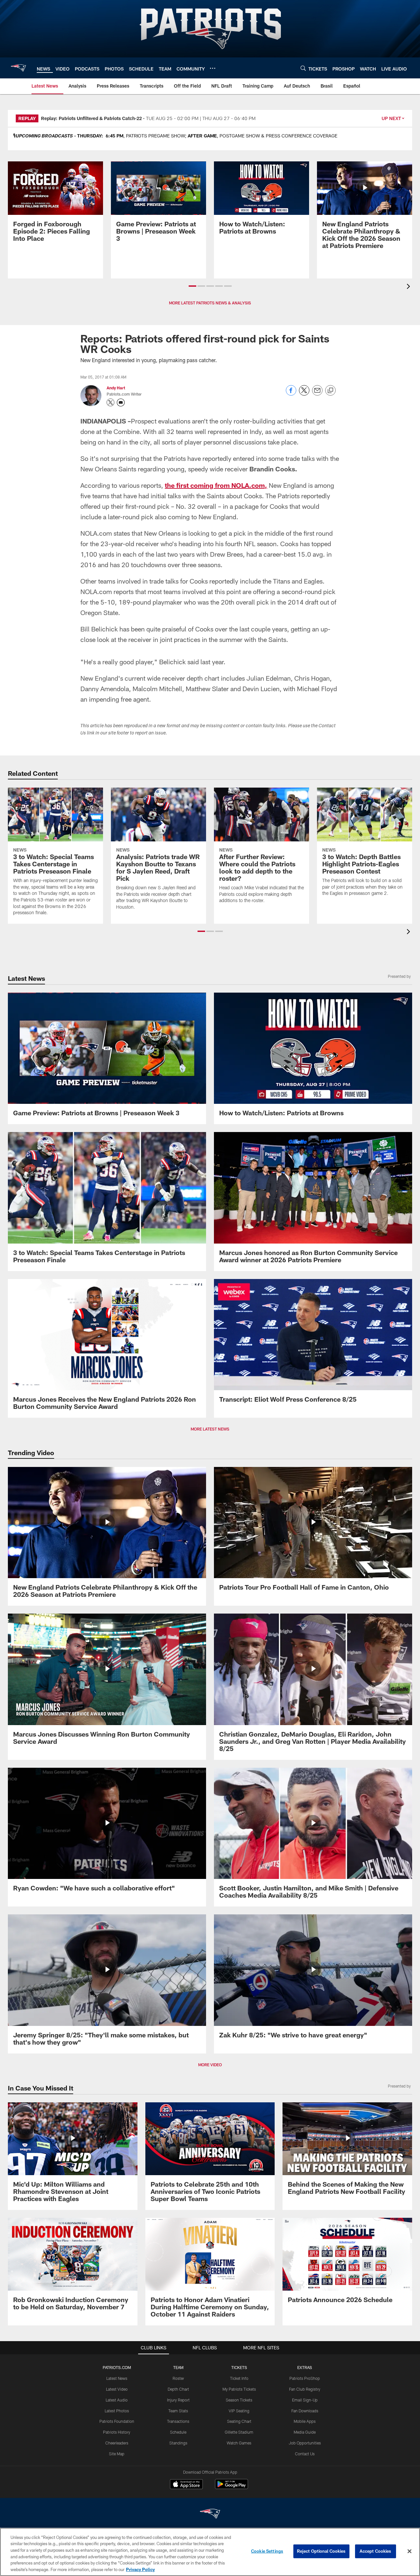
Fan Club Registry (305, 2389)
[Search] (303, 68)
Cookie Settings (267, 2551)
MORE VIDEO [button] (210, 2065)
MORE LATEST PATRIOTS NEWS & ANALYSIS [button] (210, 303)
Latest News (117, 2378)
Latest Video (117, 2389)
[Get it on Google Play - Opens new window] (231, 2487)
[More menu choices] (213, 68)
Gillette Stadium (239, 2432)
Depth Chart (178, 2389)
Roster (178, 2378)
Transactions (178, 2421)
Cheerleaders (117, 2443)
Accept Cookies (376, 2551)
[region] (210, 2552)
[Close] (409, 2551)
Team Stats (178, 2411)
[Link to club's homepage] (18, 68)
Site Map (117, 2454)
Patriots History (117, 2432)
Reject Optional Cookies (321, 2551)
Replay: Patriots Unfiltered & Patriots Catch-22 (91, 118)
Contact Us (305, 2454)
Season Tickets (239, 2400)
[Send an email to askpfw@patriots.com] (121, 402)
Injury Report (178, 2400)
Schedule (178, 2432)
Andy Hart (116, 388)
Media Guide (305, 2432)
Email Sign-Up (305, 2400)
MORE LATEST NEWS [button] (210, 1429)
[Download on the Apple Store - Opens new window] (186, 2485)
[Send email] (317, 394)
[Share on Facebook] (291, 394)
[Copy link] (330, 391)
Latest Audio (117, 2400)
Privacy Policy (140, 2569)
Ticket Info (239, 2378)
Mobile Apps (305, 2421)
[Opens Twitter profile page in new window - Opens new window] (111, 402)
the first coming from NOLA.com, (216, 485)
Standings (178, 2443)
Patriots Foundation (117, 2421)
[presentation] (409, 287)
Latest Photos (117, 2411)
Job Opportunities (305, 2443)
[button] (192, 286)
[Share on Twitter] (304, 394)
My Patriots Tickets (239, 2389)
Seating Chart (239, 2421)
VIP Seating (239, 2411)
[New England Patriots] (210, 2514)
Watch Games (239, 2443)
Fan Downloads (305, 2411)
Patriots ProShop (305, 2378)
